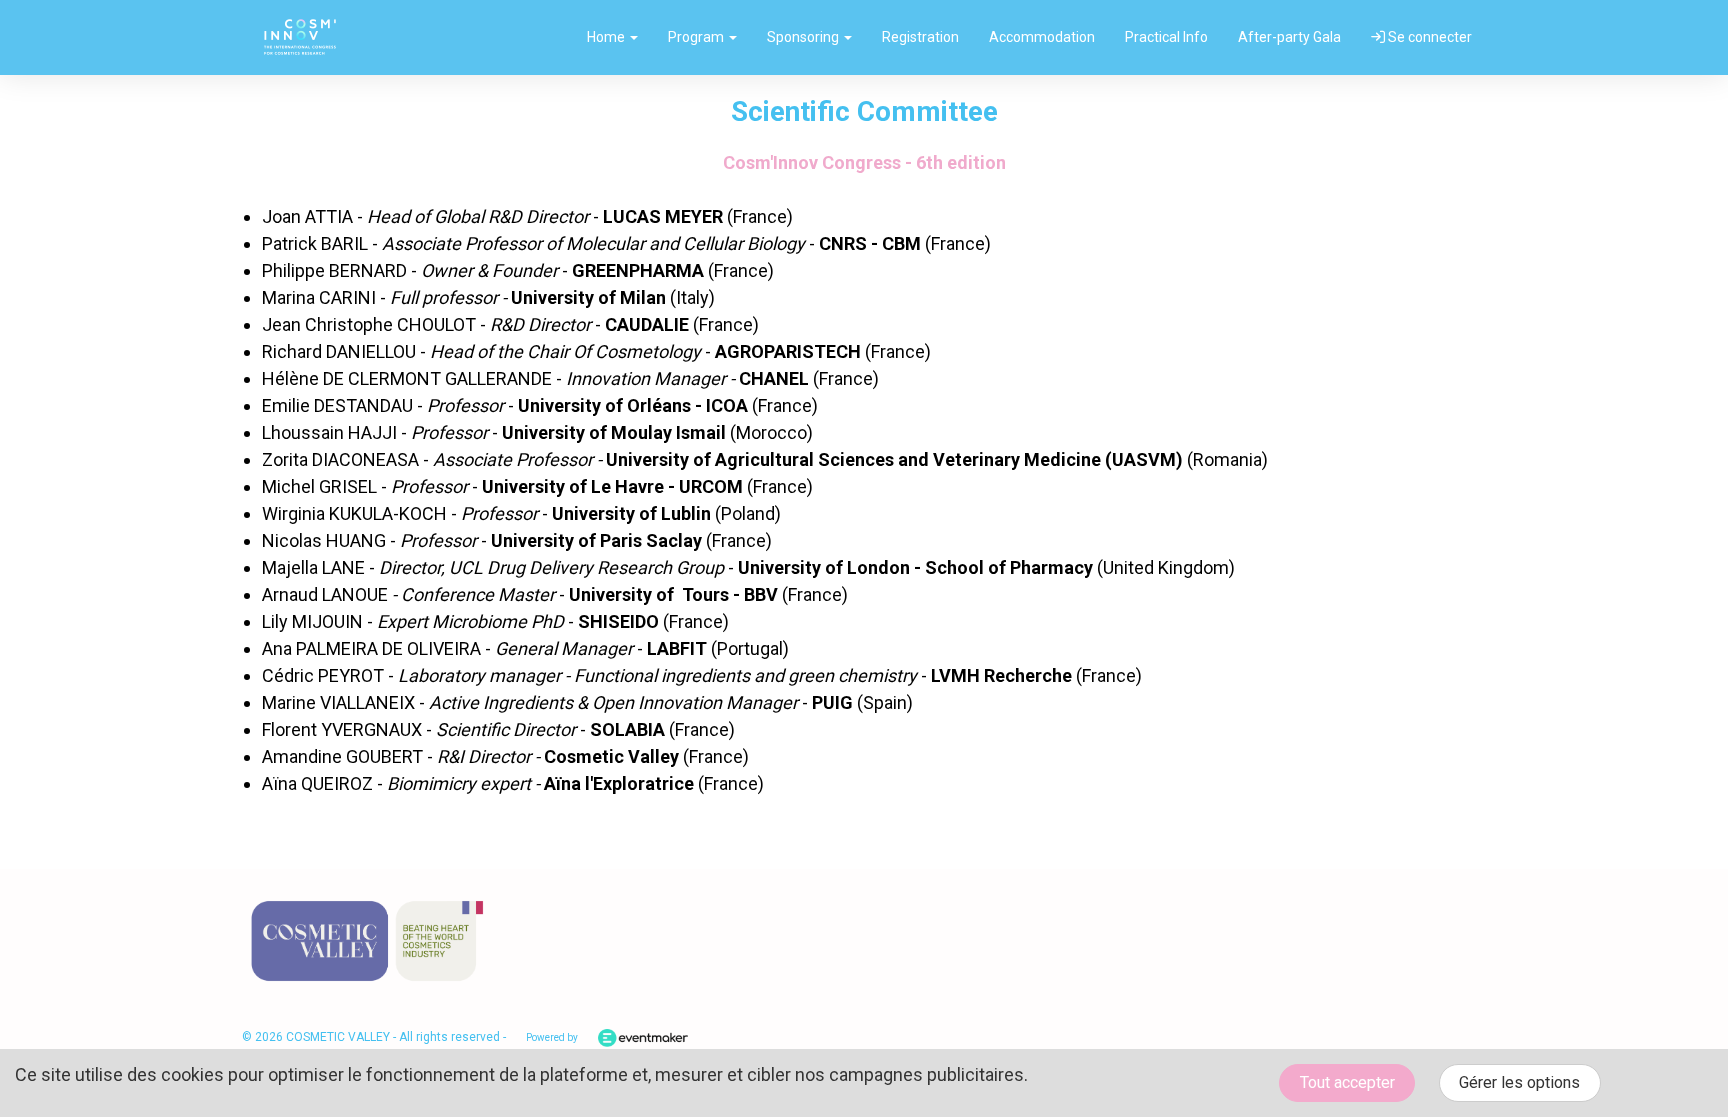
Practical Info (1166, 37)
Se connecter (1428, 37)
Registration (920, 37)
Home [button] (607, 37)
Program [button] (697, 37)
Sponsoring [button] (804, 37)
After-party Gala (1289, 37)
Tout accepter (1347, 1082)
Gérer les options (1519, 1082)
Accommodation (1042, 37)
